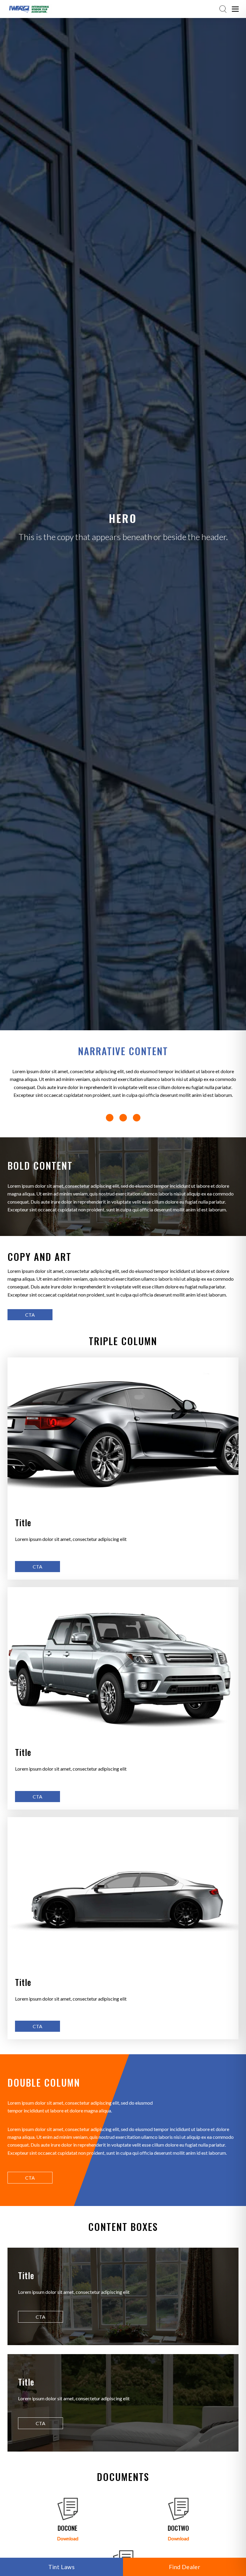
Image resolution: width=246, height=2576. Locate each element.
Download (68, 2538)
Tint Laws (62, 2567)
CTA (30, 1315)
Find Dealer (184, 2567)
